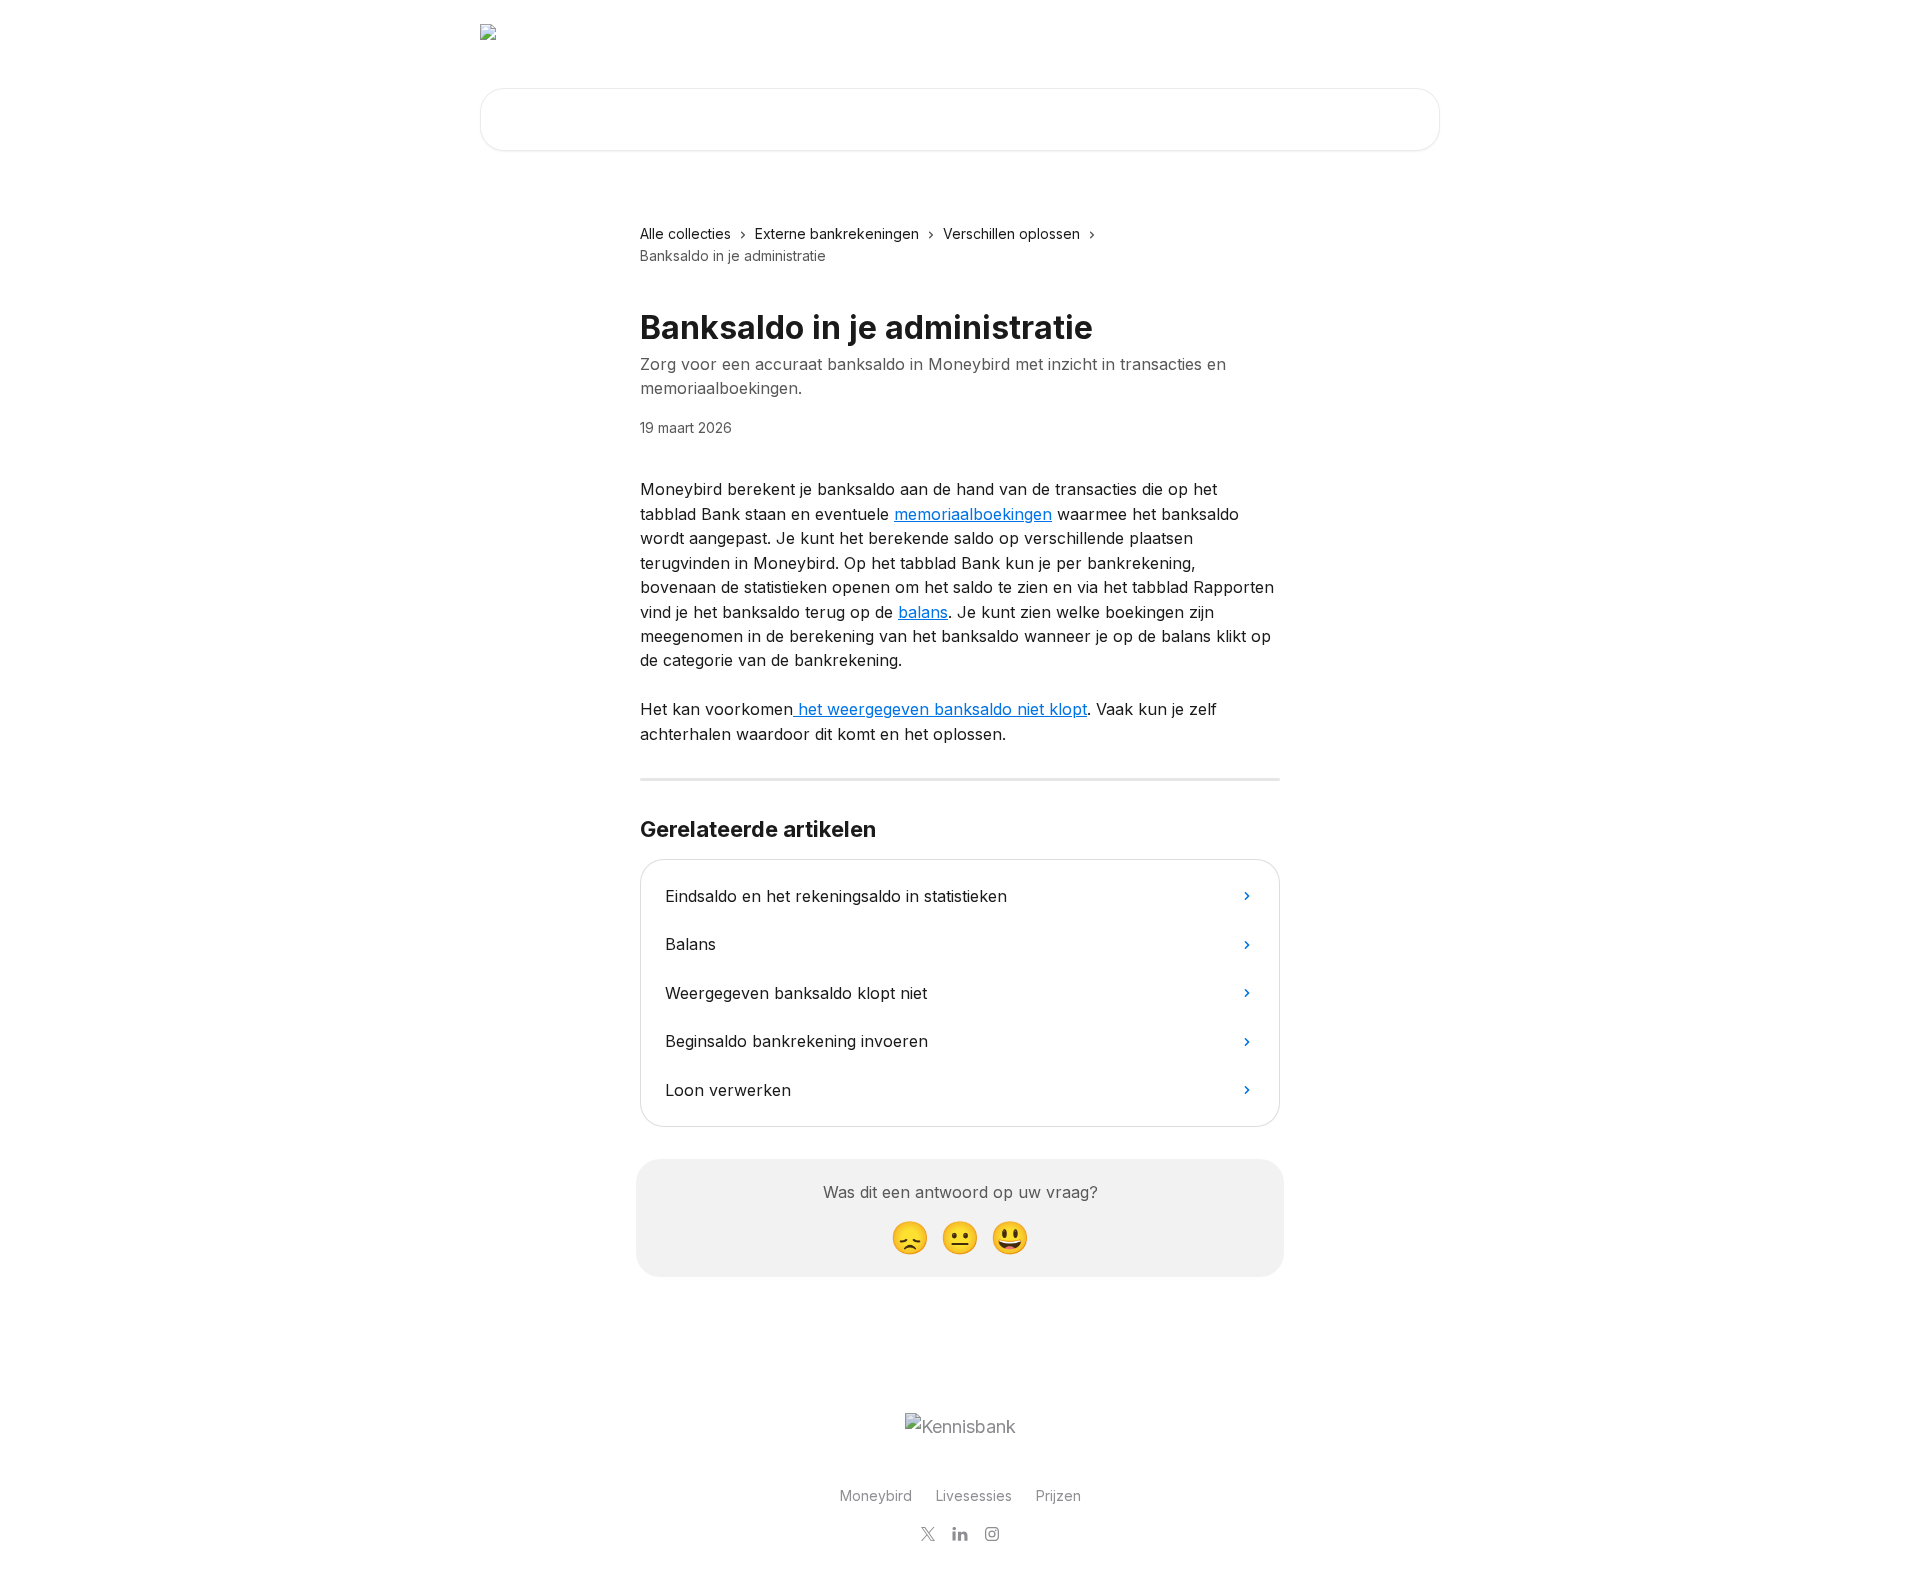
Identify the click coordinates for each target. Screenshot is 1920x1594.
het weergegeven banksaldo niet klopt (940, 709)
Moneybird (876, 1495)
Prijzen (1058, 1495)
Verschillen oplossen (1011, 233)
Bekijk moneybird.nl (1359, 32)
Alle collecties (685, 233)
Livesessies (974, 1495)
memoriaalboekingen (973, 514)
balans (923, 612)
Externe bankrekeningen (837, 233)
